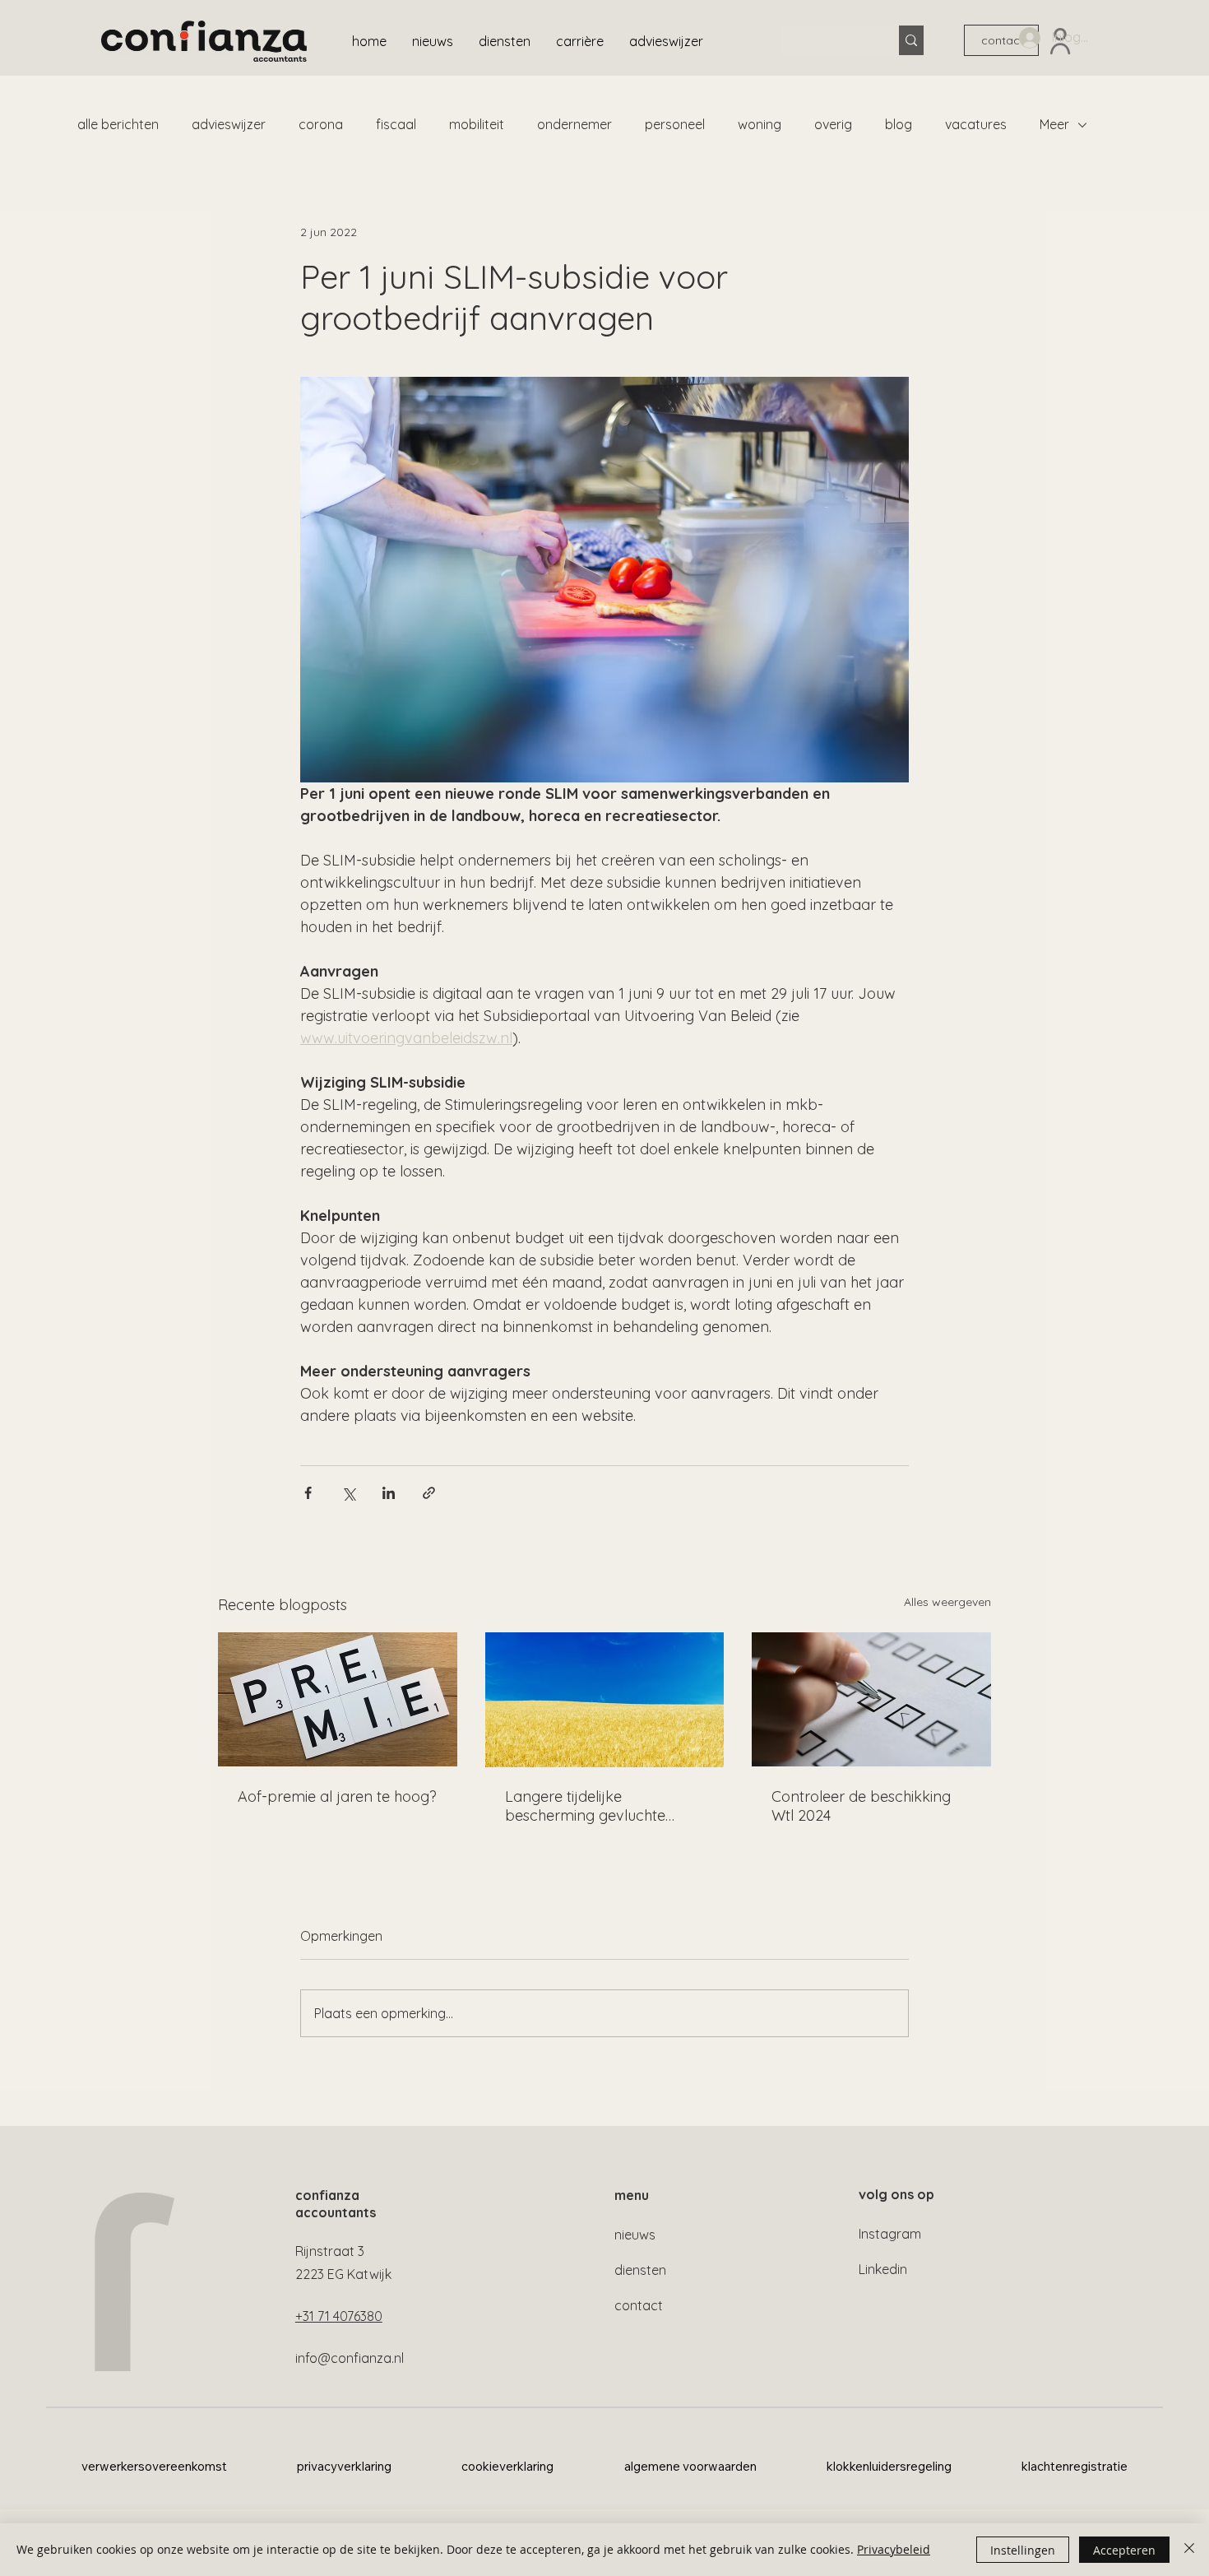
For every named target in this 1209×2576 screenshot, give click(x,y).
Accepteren (1124, 2550)
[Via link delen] (429, 1493)
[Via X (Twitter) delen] (348, 1493)
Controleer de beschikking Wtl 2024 (861, 1806)
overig (833, 124)
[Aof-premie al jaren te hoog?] (338, 1699)
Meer (1054, 124)
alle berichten (118, 124)
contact (639, 2305)
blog (899, 124)
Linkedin (883, 2269)
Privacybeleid (894, 2549)
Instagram (890, 2234)
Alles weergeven (947, 1602)
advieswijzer (229, 124)
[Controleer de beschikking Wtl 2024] (871, 1699)
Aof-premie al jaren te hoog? (337, 1796)
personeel (675, 124)
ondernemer (574, 124)
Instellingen (1023, 2550)
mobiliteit (477, 124)
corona (321, 124)
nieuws (635, 2235)
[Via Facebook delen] (308, 1493)
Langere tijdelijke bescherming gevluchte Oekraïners (585, 1806)
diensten (640, 2270)
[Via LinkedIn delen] (389, 1493)
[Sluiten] (1189, 2550)
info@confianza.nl (350, 2358)
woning (760, 124)
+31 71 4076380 (339, 2316)
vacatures (976, 124)
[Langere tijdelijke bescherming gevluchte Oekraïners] (605, 1700)
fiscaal (396, 124)
